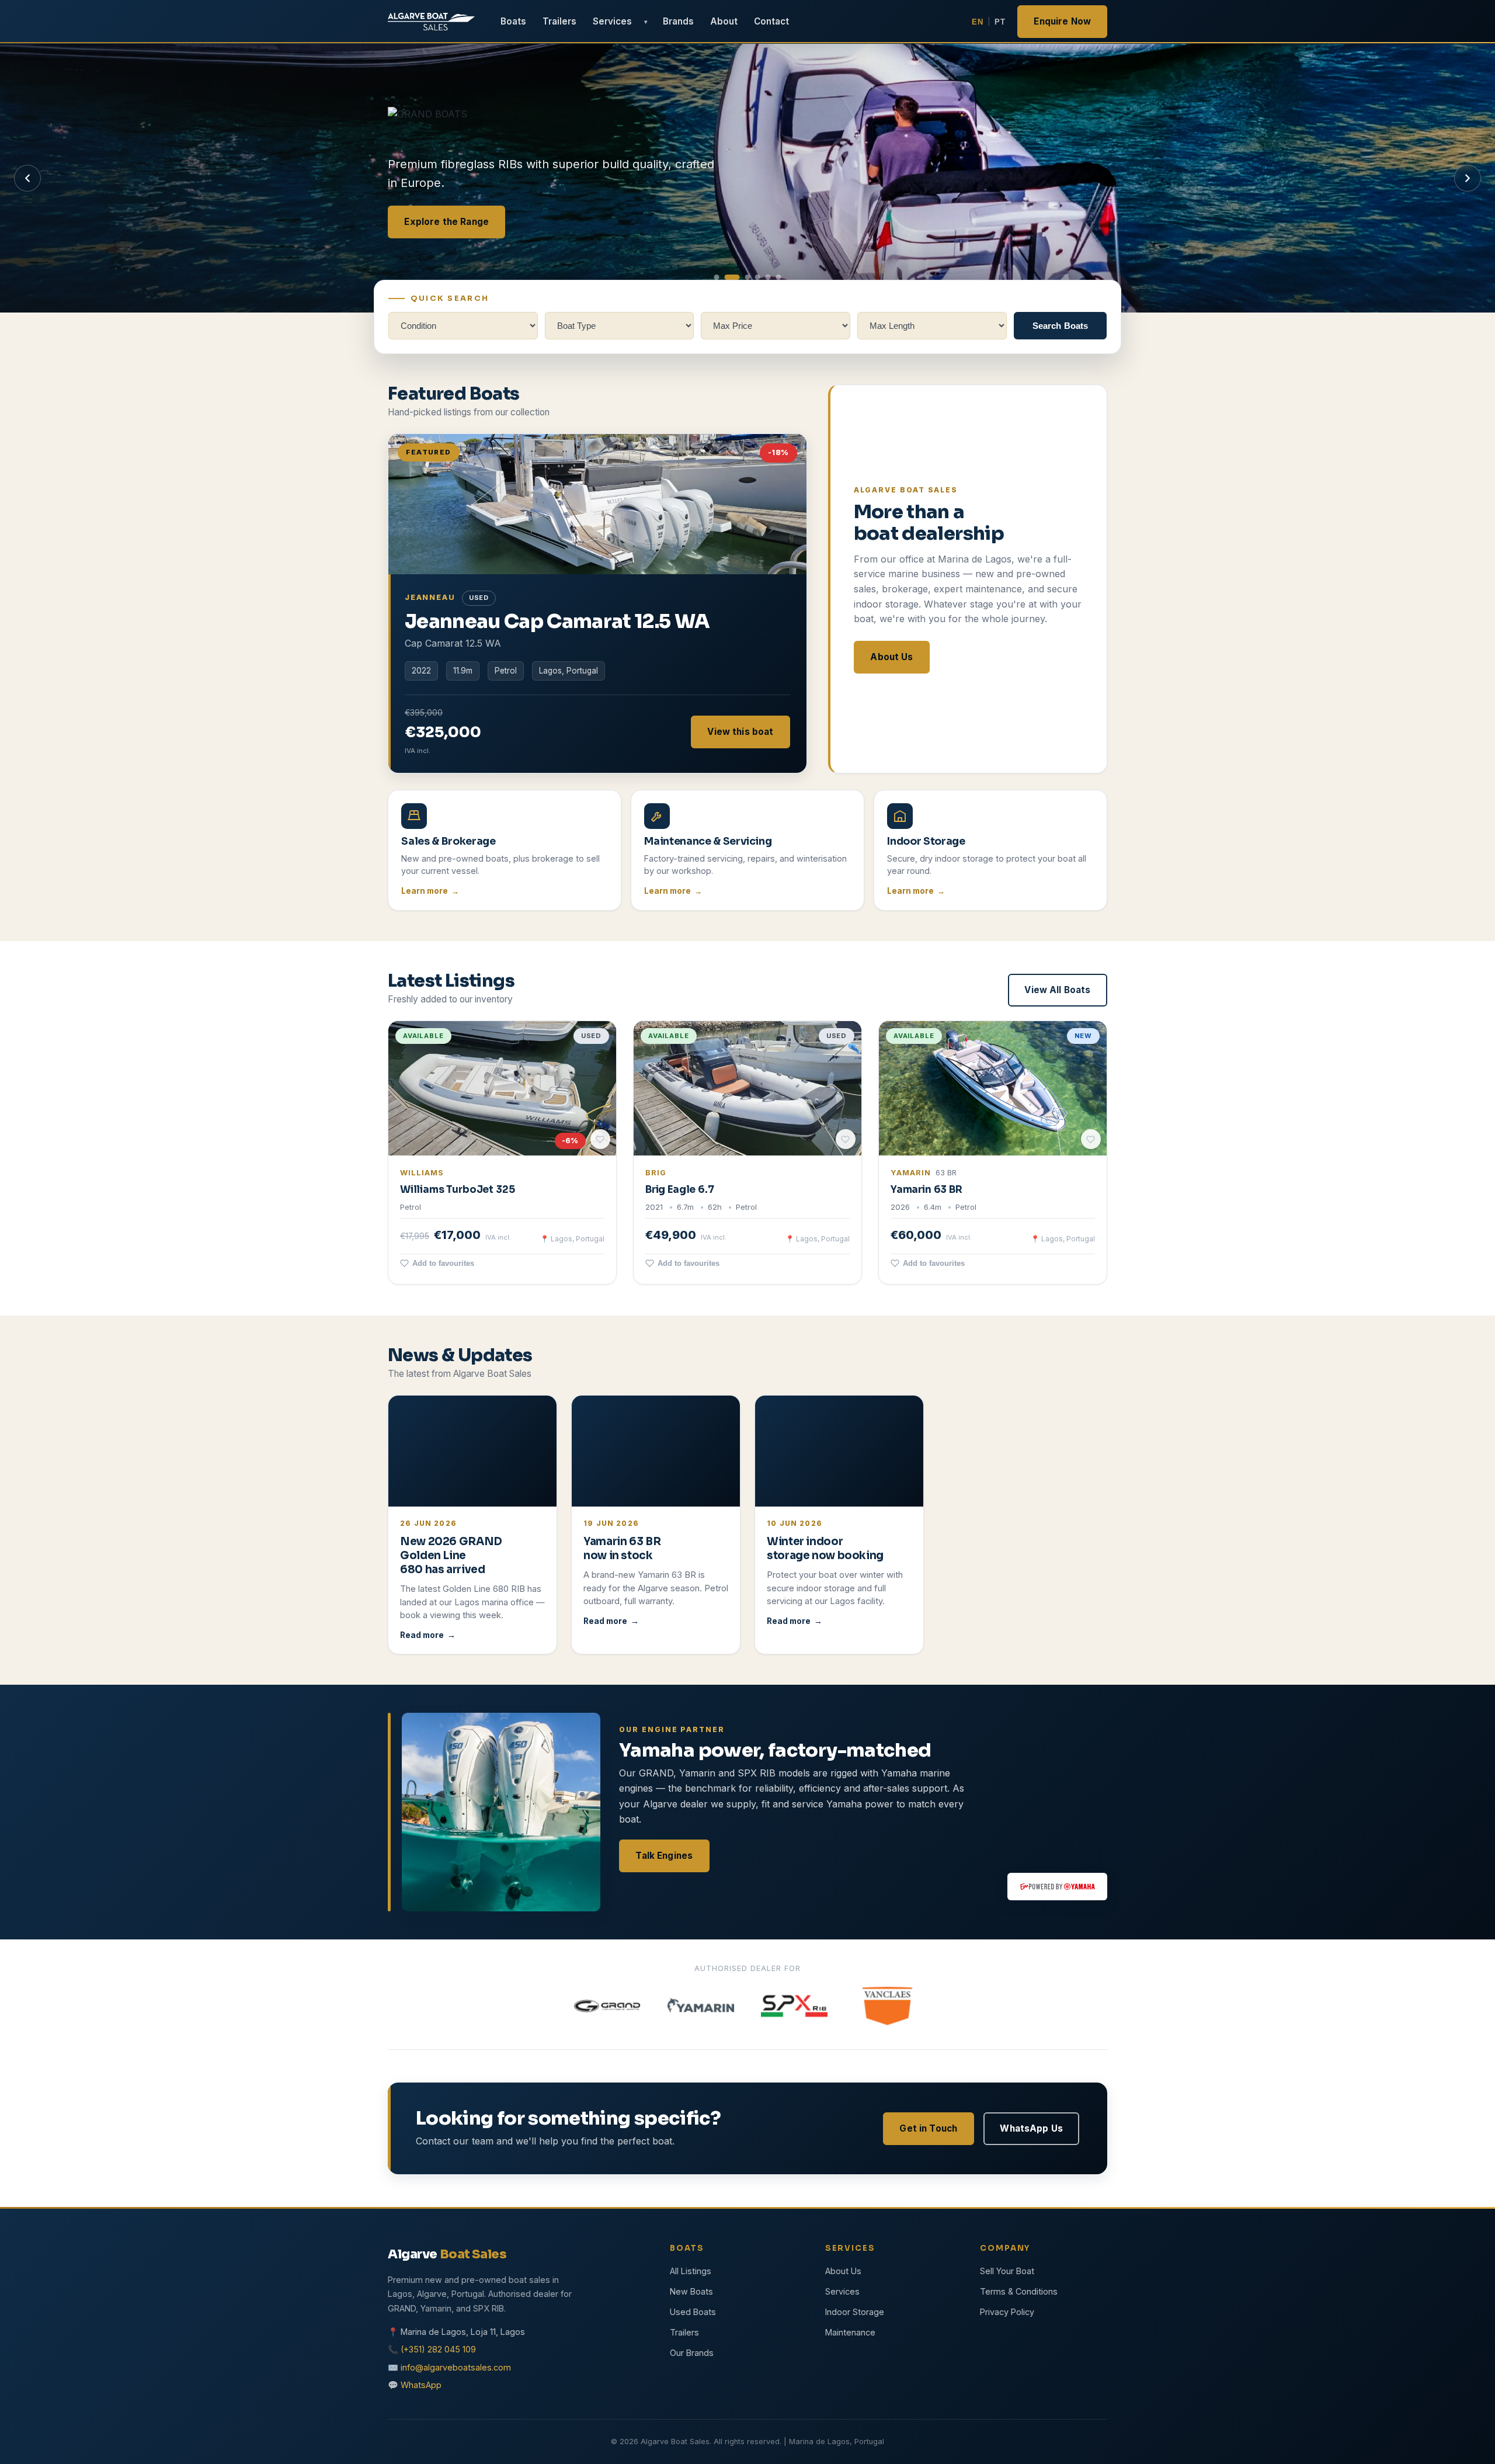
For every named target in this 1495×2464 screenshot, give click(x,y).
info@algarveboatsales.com (456, 2367)
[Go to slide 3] (742, 277)
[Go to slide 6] (778, 277)
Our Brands (692, 2353)
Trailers (559, 21)
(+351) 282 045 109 (438, 2349)
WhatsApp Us (1031, 2128)
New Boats (691, 2291)
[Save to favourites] (600, 1140)
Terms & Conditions (1019, 2291)
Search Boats (1061, 326)
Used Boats (693, 2312)
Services (612, 21)
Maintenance (850, 2332)
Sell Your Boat (1007, 2271)
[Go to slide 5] (768, 277)
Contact (771, 21)
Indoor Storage (855, 2312)
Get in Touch (928, 2128)
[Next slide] (1468, 178)
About (724, 21)
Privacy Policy (1007, 2312)
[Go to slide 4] (758, 277)
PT (1000, 22)
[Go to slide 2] (727, 277)
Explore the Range (446, 221)
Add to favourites (443, 1264)
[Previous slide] (27, 178)
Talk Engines (664, 1855)
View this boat (740, 731)
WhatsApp (421, 2385)
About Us (891, 656)
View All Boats (1057, 990)
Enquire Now (1062, 21)
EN (977, 22)
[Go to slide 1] (717, 277)
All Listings (691, 2271)
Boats (513, 21)
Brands (678, 21)
